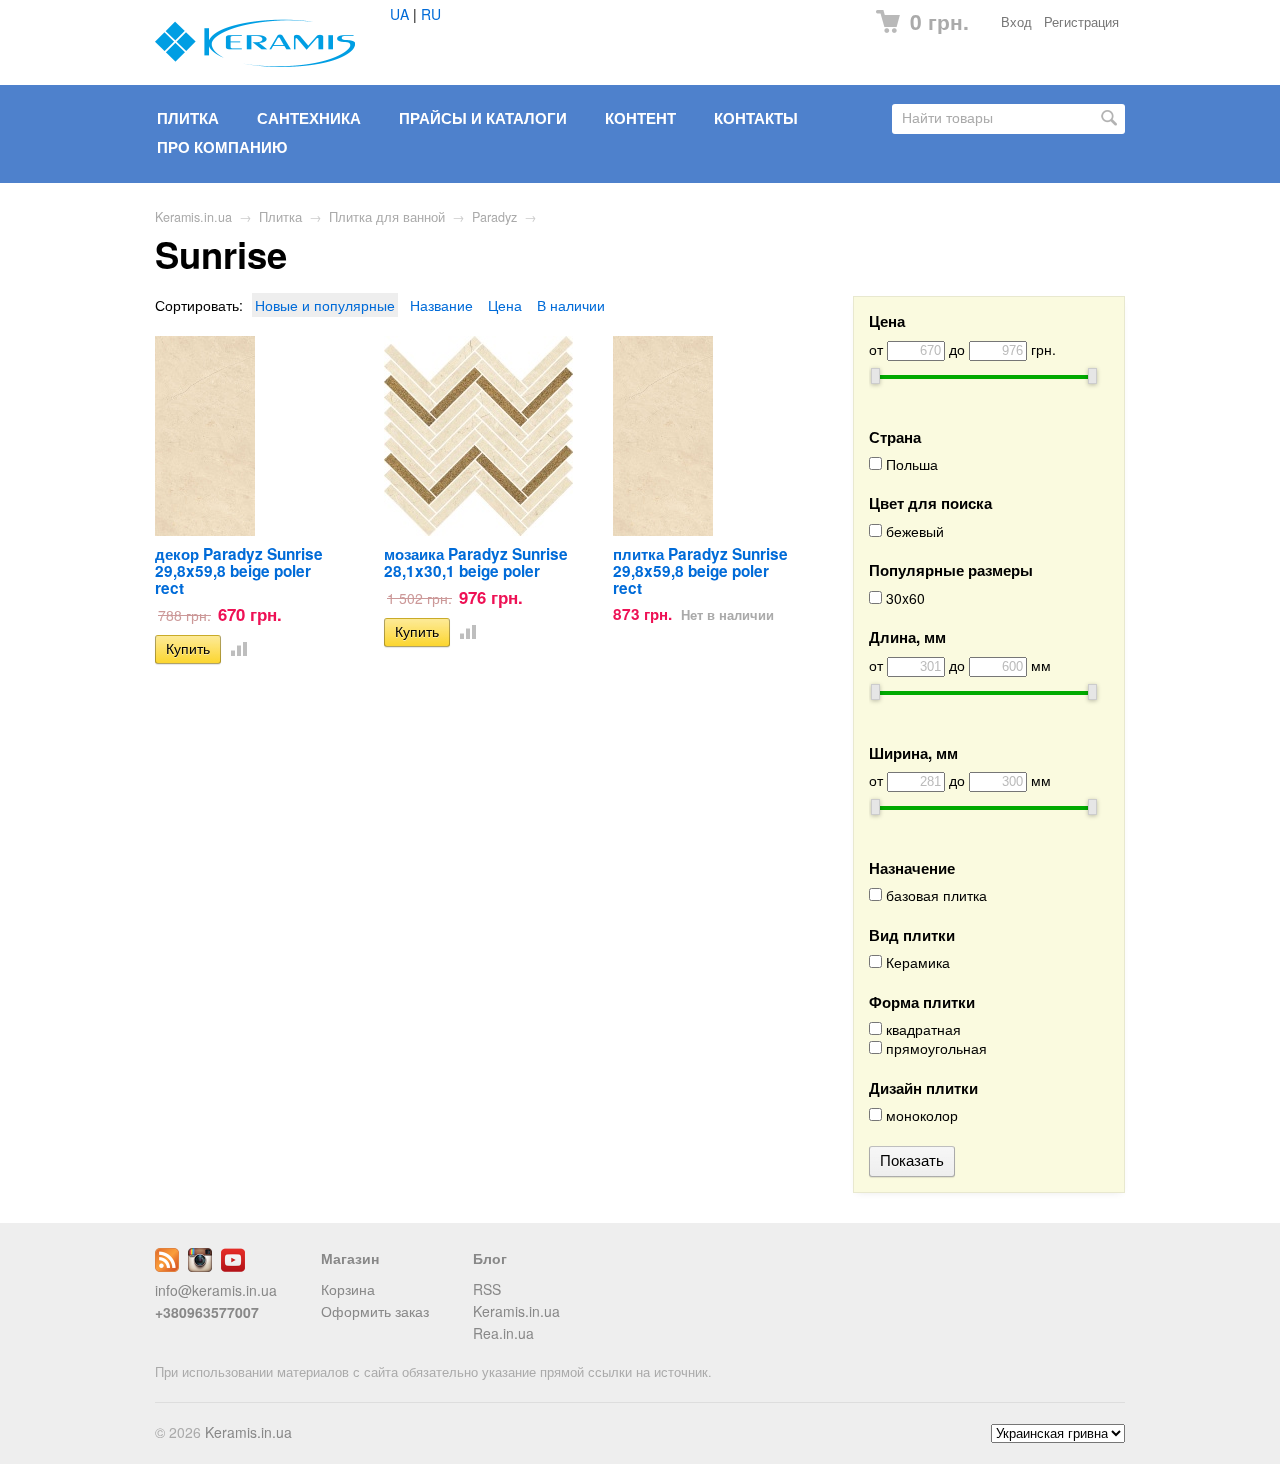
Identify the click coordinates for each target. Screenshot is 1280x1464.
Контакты (756, 118)
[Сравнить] (235, 648)
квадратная (921, 1029)
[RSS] (167, 1266)
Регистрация (1081, 22)
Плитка (188, 118)
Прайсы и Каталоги (483, 118)
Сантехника (309, 118)
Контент (640, 118)
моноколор (920, 1115)
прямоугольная (934, 1048)
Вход (1016, 22)
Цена (505, 305)
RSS (487, 1289)
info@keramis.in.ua (216, 1290)
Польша (910, 464)
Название (441, 305)
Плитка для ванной (387, 217)
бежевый (913, 531)
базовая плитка (934, 895)
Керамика (916, 962)
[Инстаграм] (200, 1266)
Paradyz (494, 217)
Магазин (350, 1258)
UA (399, 14)
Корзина (348, 1289)
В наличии (571, 305)
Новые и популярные (325, 305)
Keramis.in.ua (193, 217)
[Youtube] (233, 1266)
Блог (490, 1258)
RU (431, 14)
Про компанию (222, 147)
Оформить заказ (375, 1311)
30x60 (903, 598)
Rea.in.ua (503, 1333)
